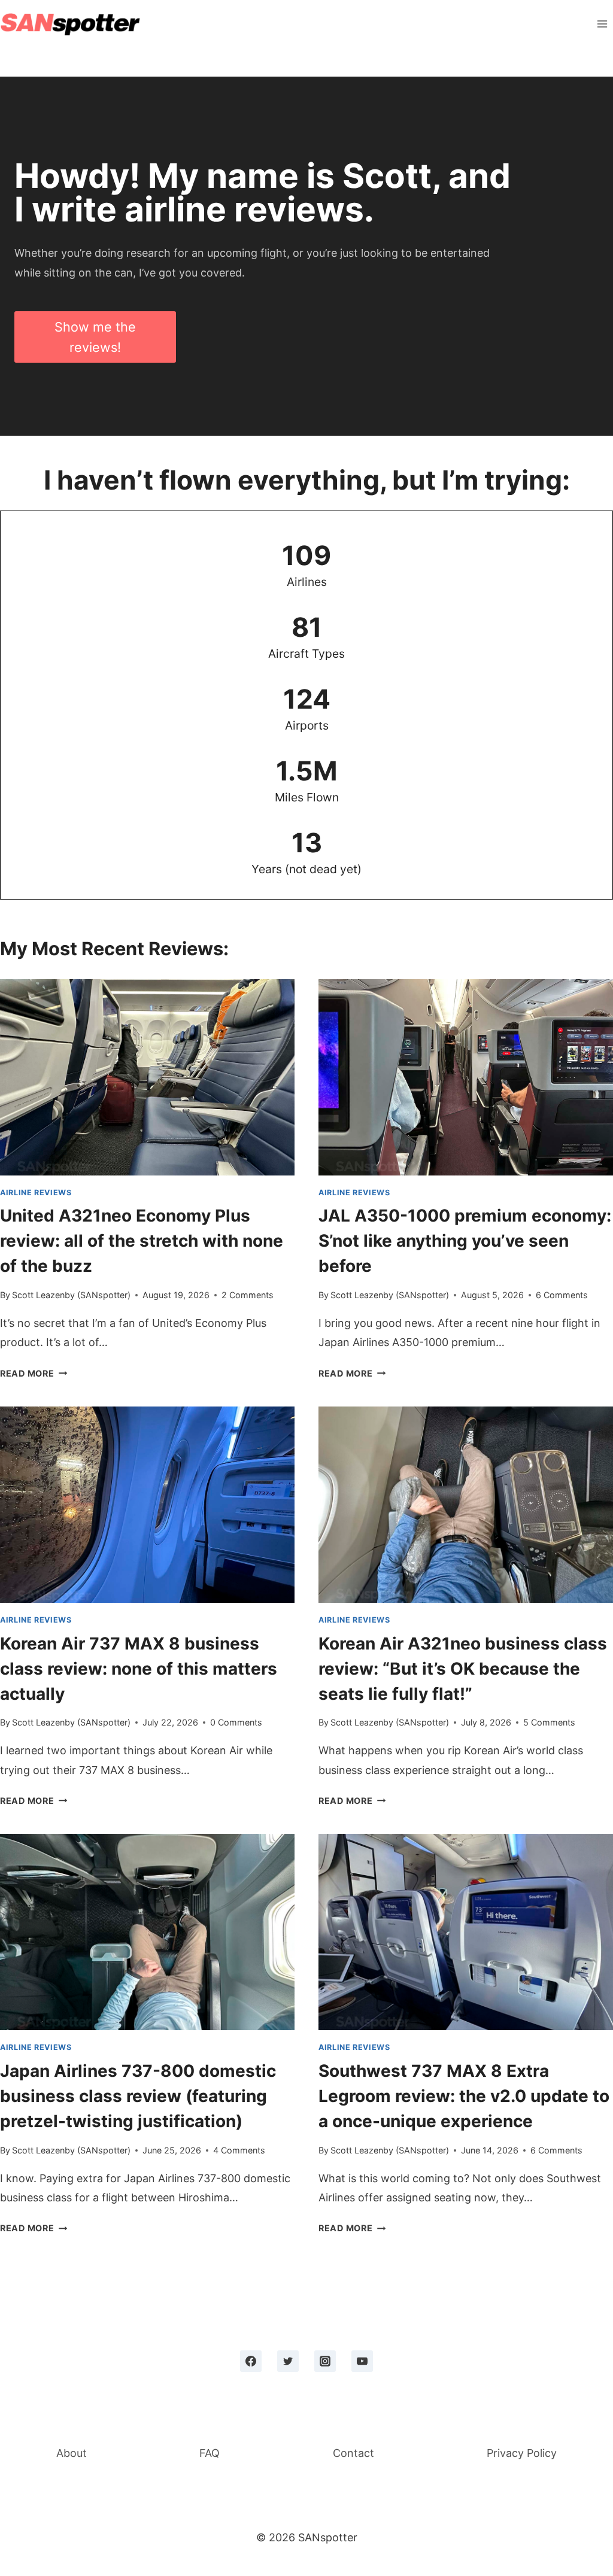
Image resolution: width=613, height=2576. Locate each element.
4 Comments (239, 2150)
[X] (288, 2361)
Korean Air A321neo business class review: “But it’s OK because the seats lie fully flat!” (463, 1669)
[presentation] (147, 1077)
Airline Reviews (36, 1193)
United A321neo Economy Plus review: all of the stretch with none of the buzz (142, 1241)
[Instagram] (325, 2361)
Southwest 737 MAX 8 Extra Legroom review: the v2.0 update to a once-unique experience (464, 2096)
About (72, 2453)
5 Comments (549, 1722)
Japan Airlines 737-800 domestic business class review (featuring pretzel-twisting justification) (138, 2096)
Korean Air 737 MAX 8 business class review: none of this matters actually (139, 1669)
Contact (353, 2453)
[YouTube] (362, 2361)
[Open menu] (602, 24)
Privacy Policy (522, 2453)
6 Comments (562, 1295)
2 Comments (248, 1295)
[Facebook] (251, 2361)
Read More (31, 1373)
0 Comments (236, 1722)
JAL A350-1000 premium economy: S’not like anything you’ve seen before (465, 1241)
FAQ (210, 2453)
